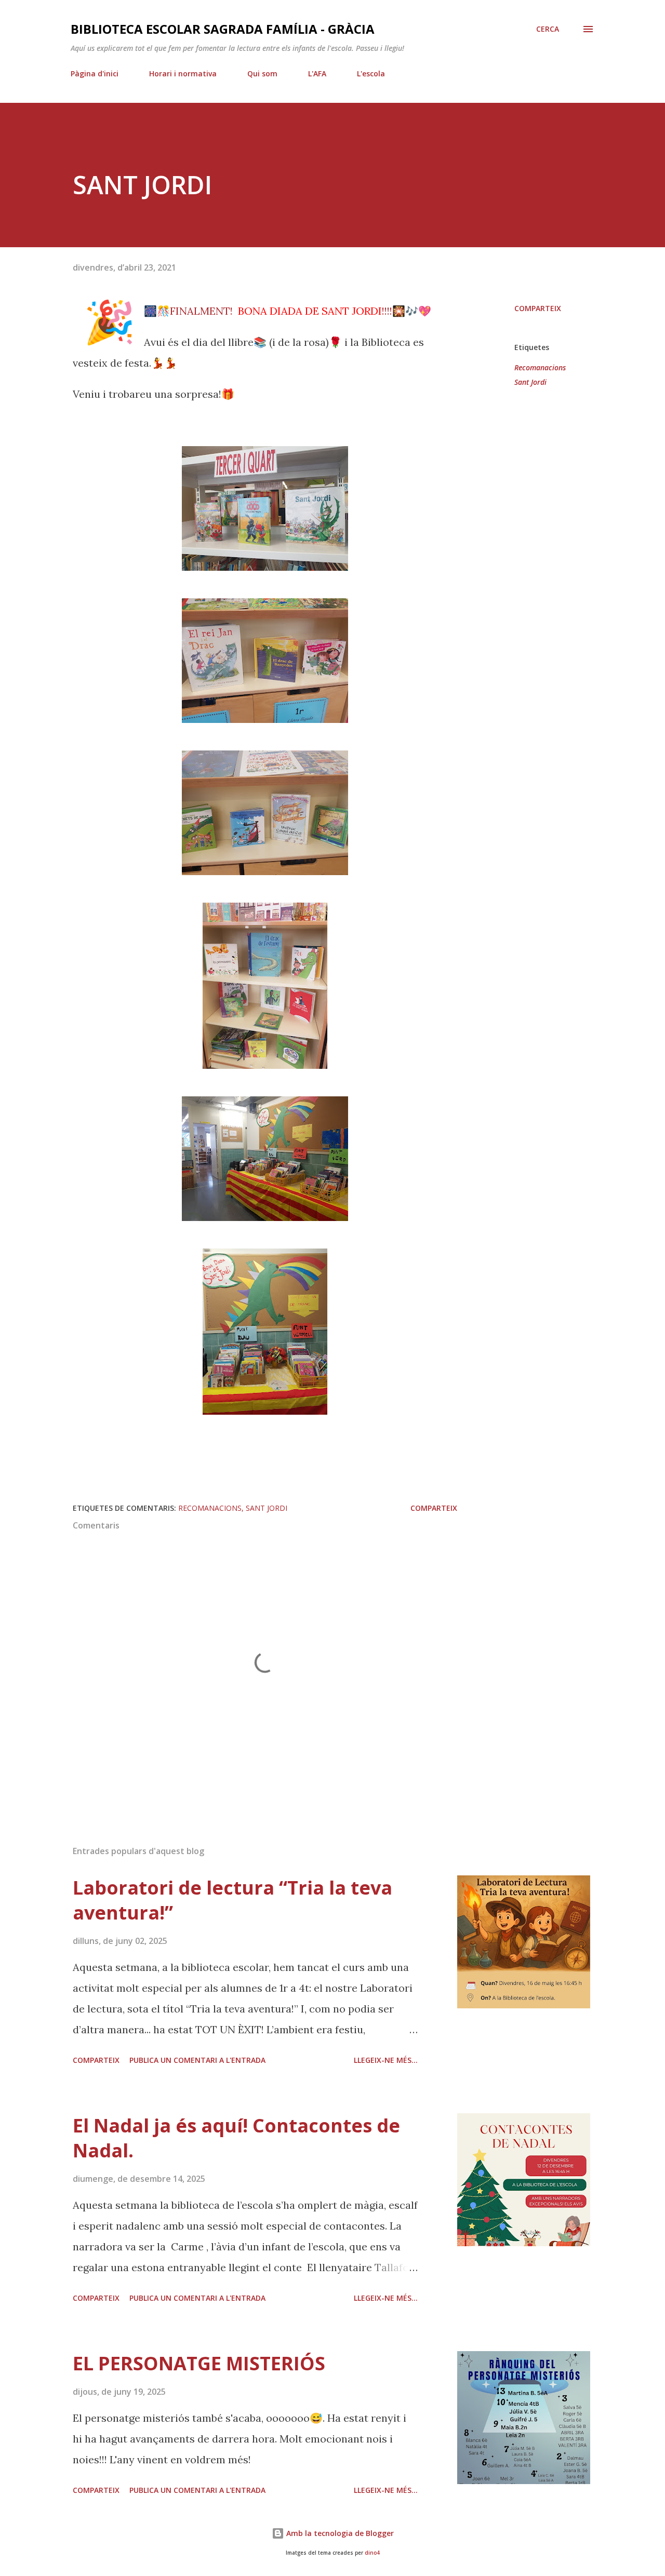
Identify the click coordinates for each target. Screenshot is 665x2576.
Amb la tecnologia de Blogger (339, 2533)
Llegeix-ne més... (386, 2060)
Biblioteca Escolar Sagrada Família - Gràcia (223, 29)
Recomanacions (540, 367)
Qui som (262, 73)
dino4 (372, 2553)
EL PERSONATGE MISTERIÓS (199, 2363)
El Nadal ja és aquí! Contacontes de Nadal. (236, 2138)
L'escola (371, 73)
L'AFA (317, 73)
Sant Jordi (530, 382)
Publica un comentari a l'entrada (197, 2060)
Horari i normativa (183, 73)
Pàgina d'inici (95, 73)
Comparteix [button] (538, 308)
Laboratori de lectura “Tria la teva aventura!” (232, 1900)
